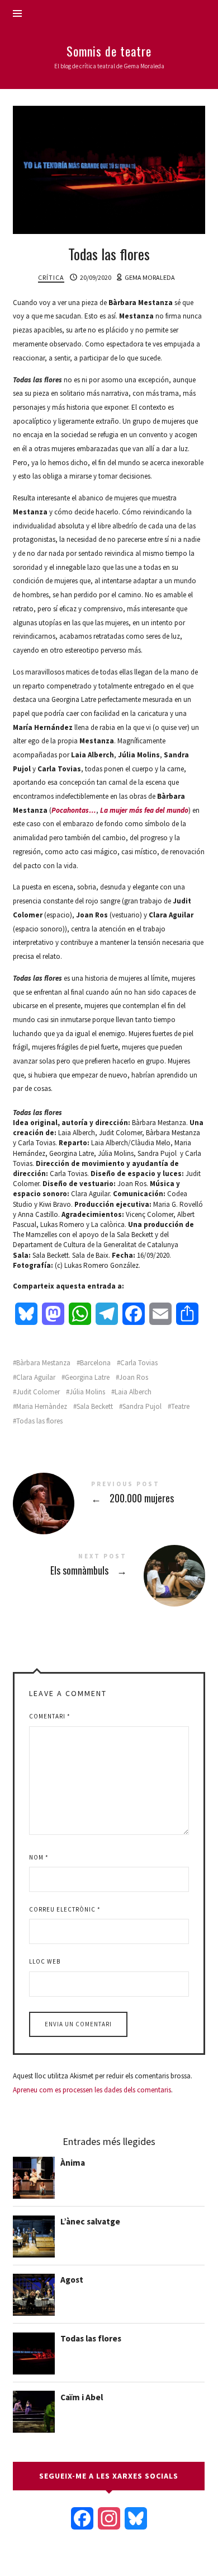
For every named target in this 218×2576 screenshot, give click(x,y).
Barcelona (95, 1363)
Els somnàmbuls (109, 1566)
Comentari (50, 1716)
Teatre (180, 1406)
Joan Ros (134, 1377)
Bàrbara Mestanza (43, 1363)
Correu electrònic (65, 1909)
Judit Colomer (38, 1392)
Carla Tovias (139, 1363)
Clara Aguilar (36, 1377)
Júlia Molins (87, 1392)
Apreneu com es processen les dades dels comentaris (92, 2090)
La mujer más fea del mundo (144, 810)
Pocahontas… (74, 810)
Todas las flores (39, 1421)
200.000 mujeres (109, 1494)
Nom (39, 1857)
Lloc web (45, 1961)
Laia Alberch (133, 1392)
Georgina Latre (87, 1377)
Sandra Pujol (142, 1406)
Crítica (51, 277)
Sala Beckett (95, 1406)
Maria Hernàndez (42, 1406)
